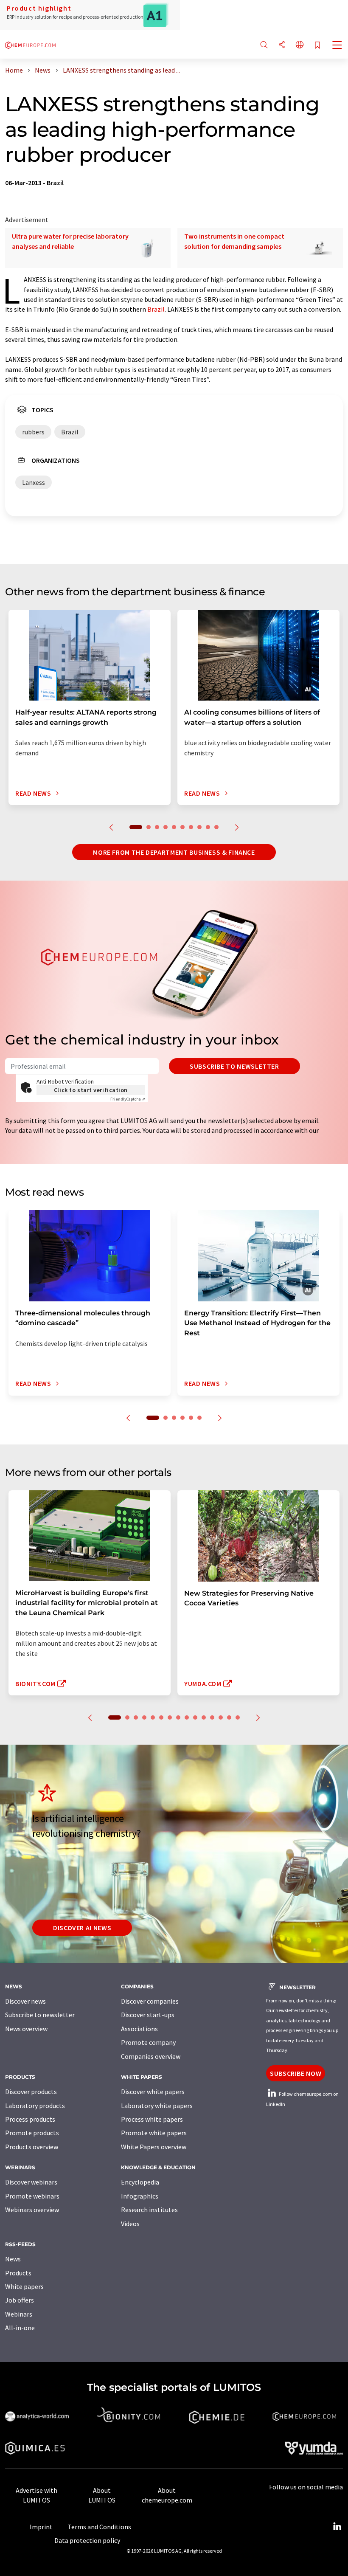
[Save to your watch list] (317, 46)
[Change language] (300, 45)
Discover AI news (82, 1928)
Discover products (31, 2092)
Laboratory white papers (157, 2106)
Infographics (140, 2196)
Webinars (19, 2314)
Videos (130, 2224)
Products (18, 2273)
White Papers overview (154, 2147)
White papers (24, 2286)
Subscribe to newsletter (234, 1066)
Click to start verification (91, 1090)
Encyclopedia (140, 2182)
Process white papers (152, 2119)
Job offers (20, 2300)
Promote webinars (32, 2196)
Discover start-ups (148, 2015)
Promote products (32, 2133)
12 (212, 1717)
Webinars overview (32, 2210)
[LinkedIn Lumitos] (337, 2527)
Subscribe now (296, 2073)
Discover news (25, 2001)
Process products (30, 2119)
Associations (139, 2029)
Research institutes (149, 2210)
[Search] (264, 45)
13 (221, 1717)
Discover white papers (153, 2092)
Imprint (41, 2527)
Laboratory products (35, 2106)
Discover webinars (31, 2182)
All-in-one (20, 2328)
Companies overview (151, 2056)
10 (216, 827)
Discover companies (150, 2001)
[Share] (282, 45)
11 (204, 1717)
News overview (26, 2029)
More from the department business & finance (174, 852)
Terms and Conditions (99, 2527)
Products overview (32, 2147)
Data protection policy (87, 2540)
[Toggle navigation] (337, 46)
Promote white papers (154, 2133)
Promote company (148, 2042)
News (13, 2259)
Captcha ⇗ (128, 1099)
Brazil (156, 309)
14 (229, 1717)
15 (238, 1717)
